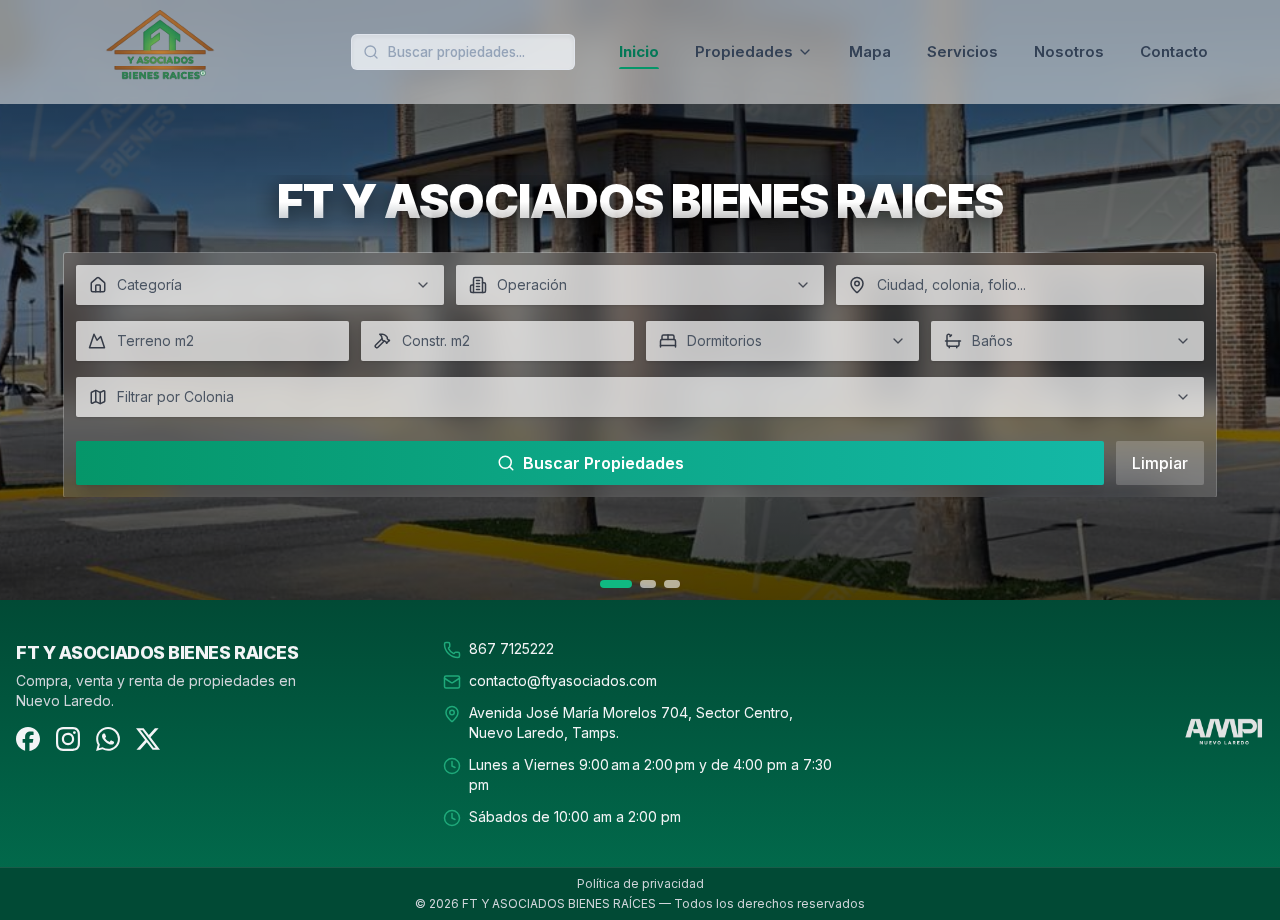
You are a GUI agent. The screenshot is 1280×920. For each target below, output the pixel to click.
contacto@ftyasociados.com (563, 680)
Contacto (1174, 51)
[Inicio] (223, 52)
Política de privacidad (640, 883)
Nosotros (1069, 51)
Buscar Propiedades (603, 463)
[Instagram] (68, 739)
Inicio (639, 51)
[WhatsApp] (108, 739)
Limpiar (1160, 463)
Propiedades (744, 51)
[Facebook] (28, 739)
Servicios (962, 51)
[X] (148, 739)
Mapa (870, 51)
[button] (260, 285)
